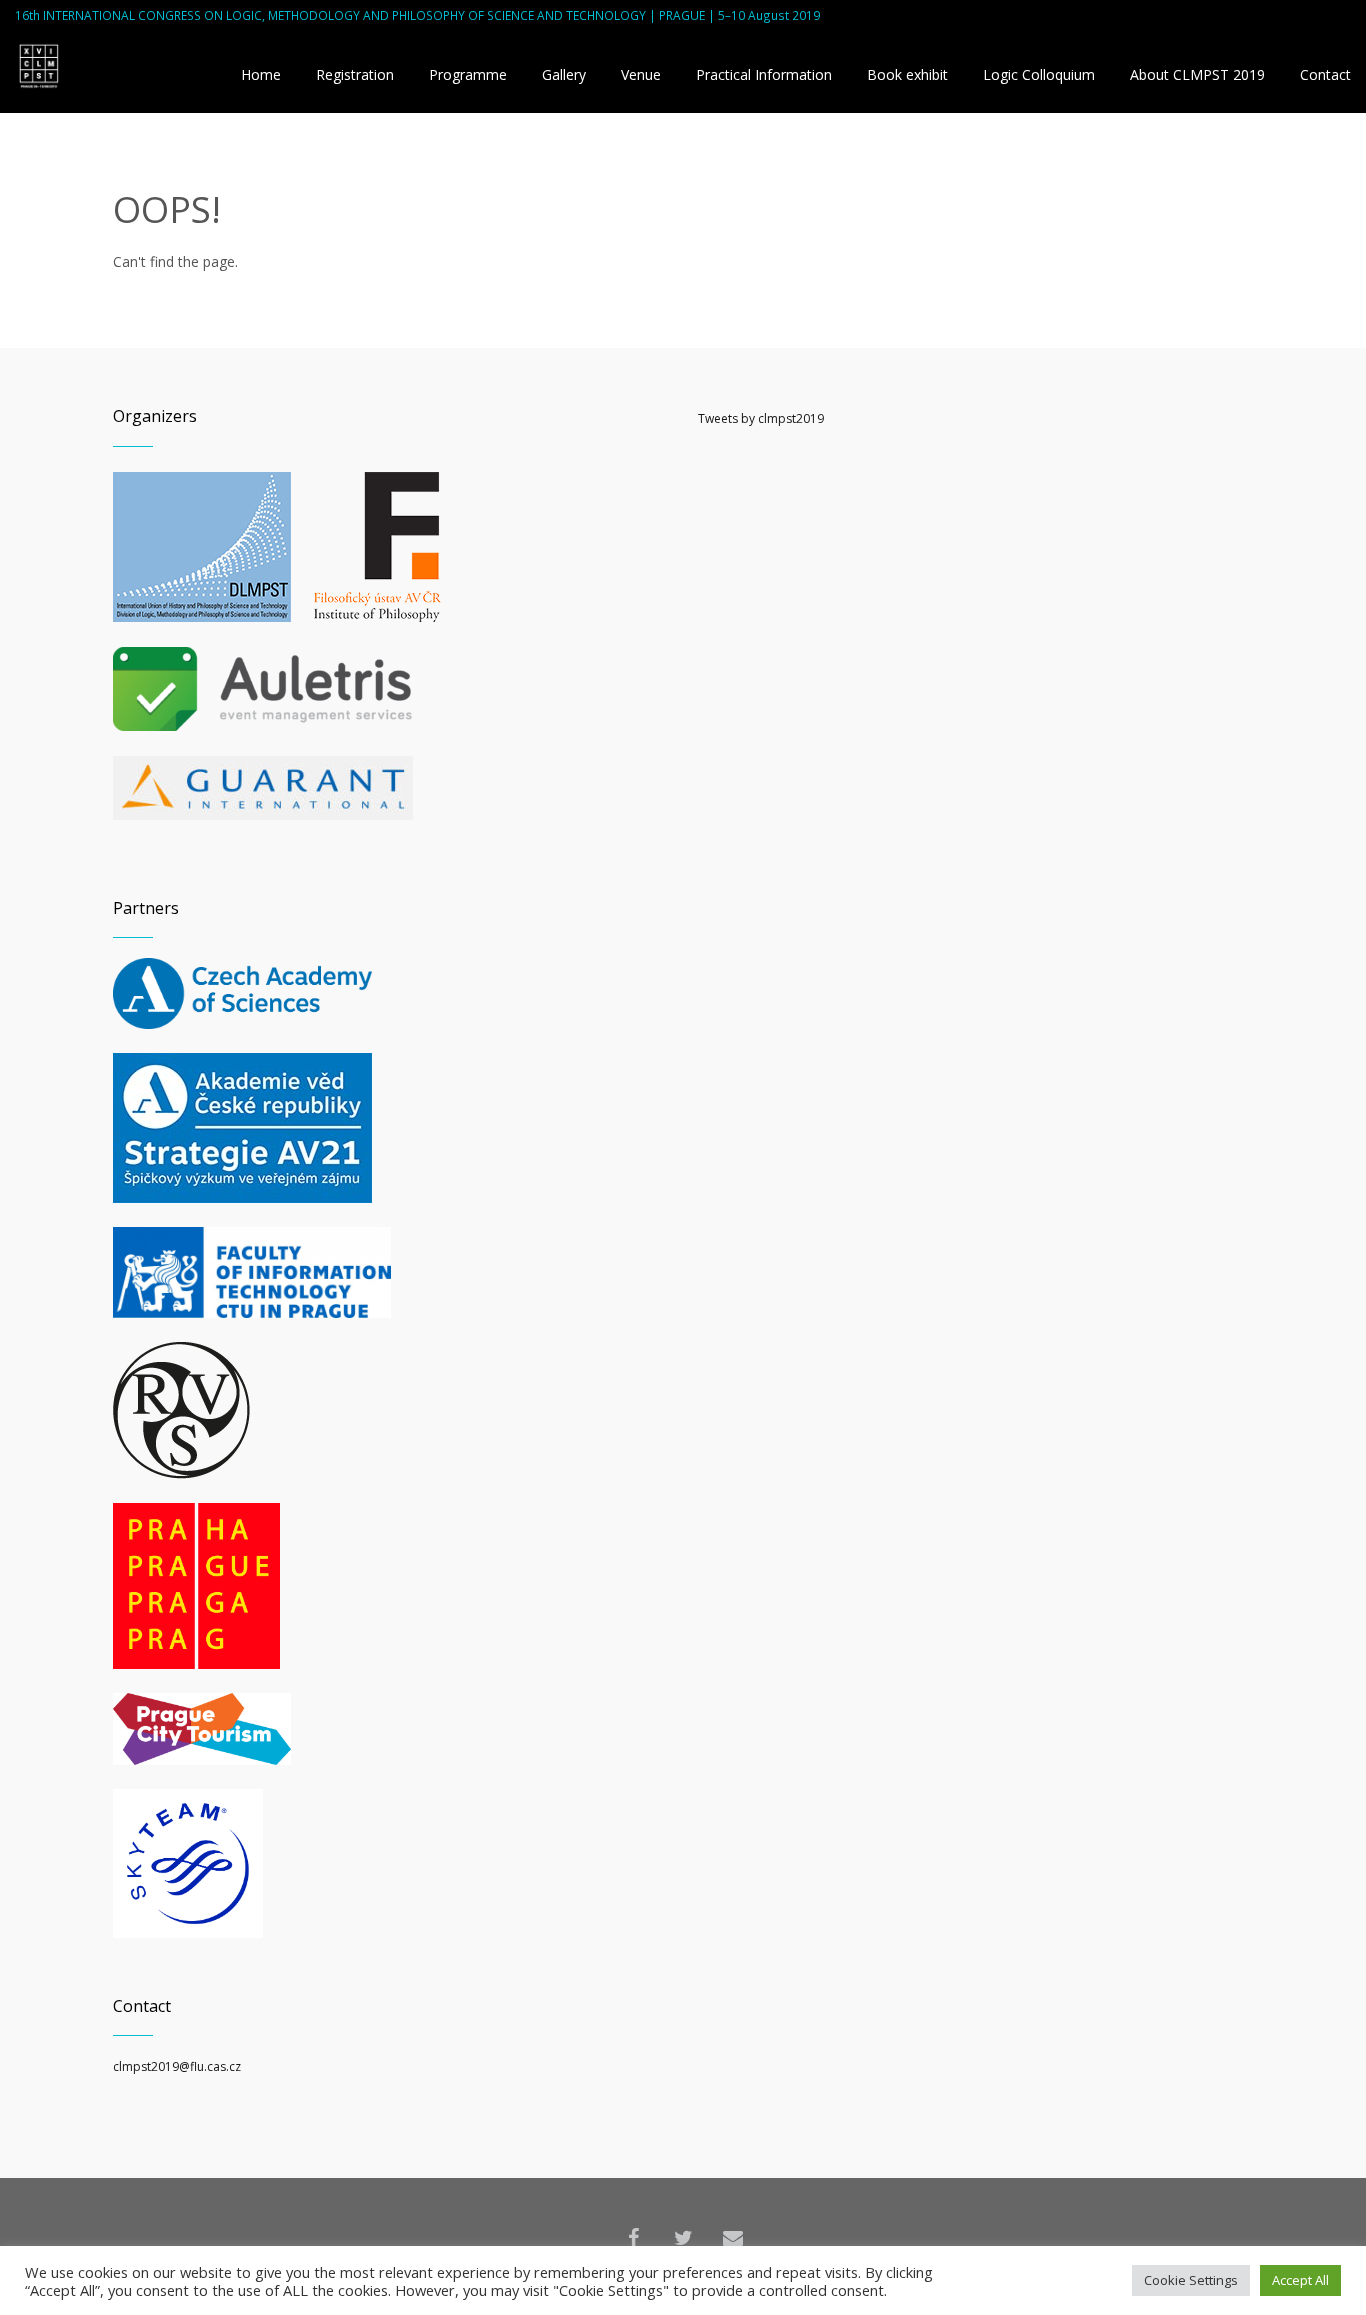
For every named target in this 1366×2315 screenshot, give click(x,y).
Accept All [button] (1300, 2280)
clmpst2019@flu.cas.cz (177, 2066)
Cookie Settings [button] (1191, 2280)
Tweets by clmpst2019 (761, 418)
